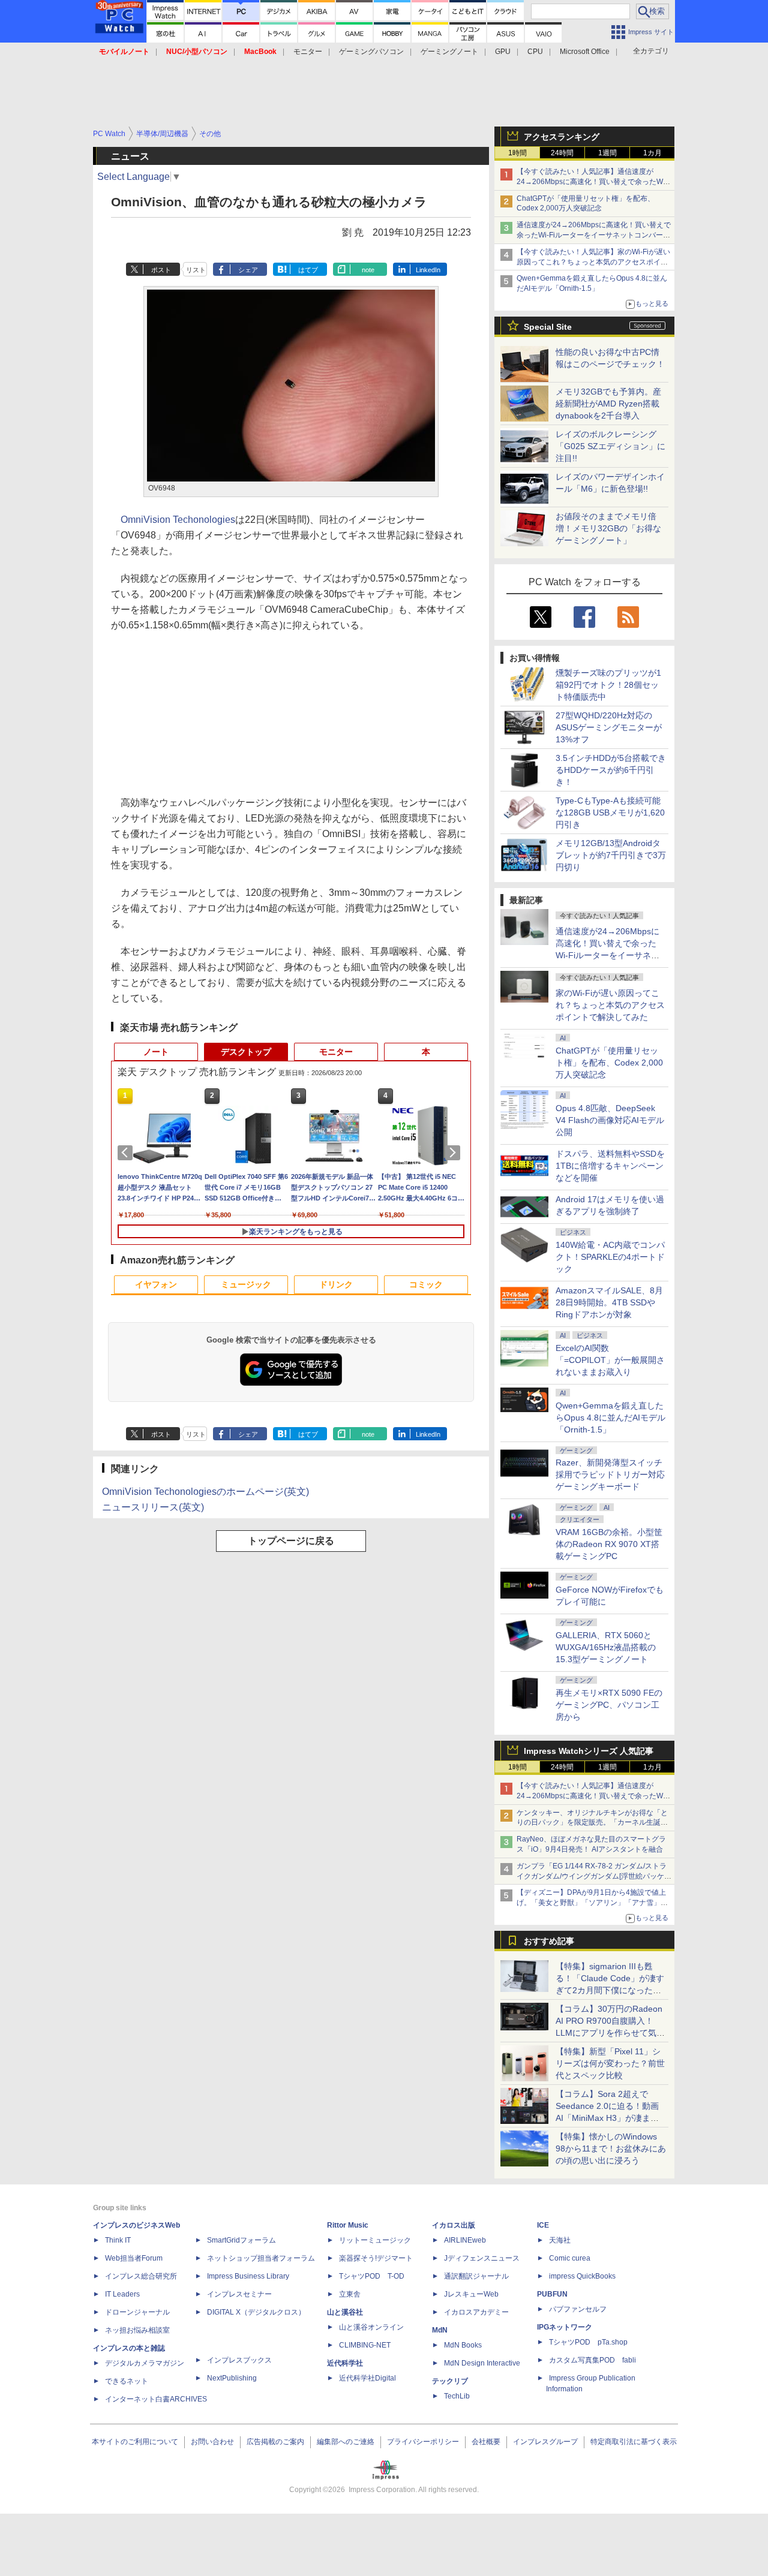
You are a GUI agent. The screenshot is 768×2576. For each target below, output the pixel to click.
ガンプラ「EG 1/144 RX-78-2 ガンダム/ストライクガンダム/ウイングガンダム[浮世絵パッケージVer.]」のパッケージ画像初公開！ (594, 1876)
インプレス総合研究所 (141, 2276)
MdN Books (463, 2345)
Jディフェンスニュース (482, 2258)
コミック (426, 1284)
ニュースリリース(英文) (153, 1507)
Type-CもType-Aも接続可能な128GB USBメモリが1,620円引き (610, 812)
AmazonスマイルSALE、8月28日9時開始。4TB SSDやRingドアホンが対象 (609, 1302)
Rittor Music (348, 2225)
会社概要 (486, 2442)
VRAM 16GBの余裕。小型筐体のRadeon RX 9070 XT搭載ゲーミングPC (609, 1544)
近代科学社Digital (367, 2378)
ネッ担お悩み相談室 (137, 2330)
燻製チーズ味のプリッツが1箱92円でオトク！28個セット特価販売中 (608, 685)
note (368, 270)
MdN (440, 2330)
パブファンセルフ (578, 2309)
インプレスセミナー (239, 2294)
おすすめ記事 (549, 1941)
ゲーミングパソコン (371, 52)
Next (455, 1152)
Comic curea (570, 2258)
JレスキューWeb (471, 2294)
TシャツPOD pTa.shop (588, 2342)
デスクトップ (246, 1052)
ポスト (161, 270)
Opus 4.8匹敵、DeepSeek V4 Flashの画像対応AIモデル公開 (610, 1120)
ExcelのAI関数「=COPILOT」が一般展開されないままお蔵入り (610, 1360)
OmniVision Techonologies (178, 520)
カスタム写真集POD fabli (592, 2360)
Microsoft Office (585, 52)
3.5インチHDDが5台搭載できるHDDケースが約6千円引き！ (611, 770)
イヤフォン (156, 1284)
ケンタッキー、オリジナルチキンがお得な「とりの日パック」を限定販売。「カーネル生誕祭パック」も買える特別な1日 (592, 1823)
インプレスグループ (545, 2442)
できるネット (127, 2381)
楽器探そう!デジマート (376, 2258)
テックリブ (450, 2381)
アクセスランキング (562, 137)
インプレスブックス (239, 2360)
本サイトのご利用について (135, 2442)
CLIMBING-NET (365, 2345)
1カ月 (652, 153)
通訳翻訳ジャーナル (476, 2276)
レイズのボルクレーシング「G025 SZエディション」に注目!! (610, 446)
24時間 (562, 153)
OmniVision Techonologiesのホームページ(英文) (205, 1492)
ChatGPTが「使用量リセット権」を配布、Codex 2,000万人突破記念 (609, 1063)
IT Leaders (122, 2294)
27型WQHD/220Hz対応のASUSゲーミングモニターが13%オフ (609, 727)
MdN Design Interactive (482, 2363)
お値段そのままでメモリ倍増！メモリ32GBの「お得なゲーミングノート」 (608, 528)
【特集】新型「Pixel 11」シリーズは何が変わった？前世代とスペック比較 (610, 2063)
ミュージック (246, 1284)
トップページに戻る (291, 1541)
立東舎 (350, 2294)
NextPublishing (232, 2378)
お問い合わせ (212, 2442)
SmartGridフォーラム (241, 2240)
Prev (127, 1152)
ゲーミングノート (449, 52)
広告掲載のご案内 (275, 2442)
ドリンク (336, 1284)
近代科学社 (345, 2363)
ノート (156, 1052)
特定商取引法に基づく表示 (634, 2442)
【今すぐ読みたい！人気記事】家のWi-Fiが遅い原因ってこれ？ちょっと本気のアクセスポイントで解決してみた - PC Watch (593, 262)
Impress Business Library (248, 2276)
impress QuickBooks (582, 2276)
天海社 (560, 2240)
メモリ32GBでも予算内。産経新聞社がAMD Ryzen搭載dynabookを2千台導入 (608, 404)
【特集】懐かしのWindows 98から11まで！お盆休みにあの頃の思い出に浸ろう (611, 2148)
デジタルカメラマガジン (145, 2363)
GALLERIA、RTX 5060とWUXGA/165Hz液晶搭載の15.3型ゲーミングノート (606, 1647)
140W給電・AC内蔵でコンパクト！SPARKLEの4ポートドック (610, 1257)
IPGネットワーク (565, 2327)
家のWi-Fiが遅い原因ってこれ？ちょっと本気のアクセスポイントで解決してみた (610, 1005)
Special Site (548, 327)
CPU (535, 52)
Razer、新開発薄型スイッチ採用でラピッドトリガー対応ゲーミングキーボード (610, 1474)
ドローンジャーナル (137, 2312)
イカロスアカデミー (476, 2312)
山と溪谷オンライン (371, 2327)
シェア (248, 270)
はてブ (308, 270)
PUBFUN (552, 2294)
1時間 (517, 153)
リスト (196, 270)
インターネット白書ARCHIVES (156, 2399)
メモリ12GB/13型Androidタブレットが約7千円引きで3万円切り (611, 855)
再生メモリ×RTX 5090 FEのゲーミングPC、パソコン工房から (609, 1705)
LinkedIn (428, 270)
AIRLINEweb (465, 2240)
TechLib (457, 2396)
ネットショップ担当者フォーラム (261, 2258)
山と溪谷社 (345, 2312)
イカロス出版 (454, 2225)
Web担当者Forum (134, 2258)
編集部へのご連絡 (346, 2442)
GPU (503, 52)
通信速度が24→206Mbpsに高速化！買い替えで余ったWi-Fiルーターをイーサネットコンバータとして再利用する (594, 235)
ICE (543, 2225)
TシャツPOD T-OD (372, 2276)
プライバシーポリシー (423, 2442)
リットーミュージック (375, 2240)
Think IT (118, 2240)
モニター (308, 52)
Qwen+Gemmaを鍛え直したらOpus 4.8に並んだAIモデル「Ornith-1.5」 (610, 1418)
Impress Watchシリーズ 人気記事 (589, 1751)
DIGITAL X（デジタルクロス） (256, 2312)
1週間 (607, 153)
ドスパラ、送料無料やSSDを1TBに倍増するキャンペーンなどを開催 (610, 1166)
